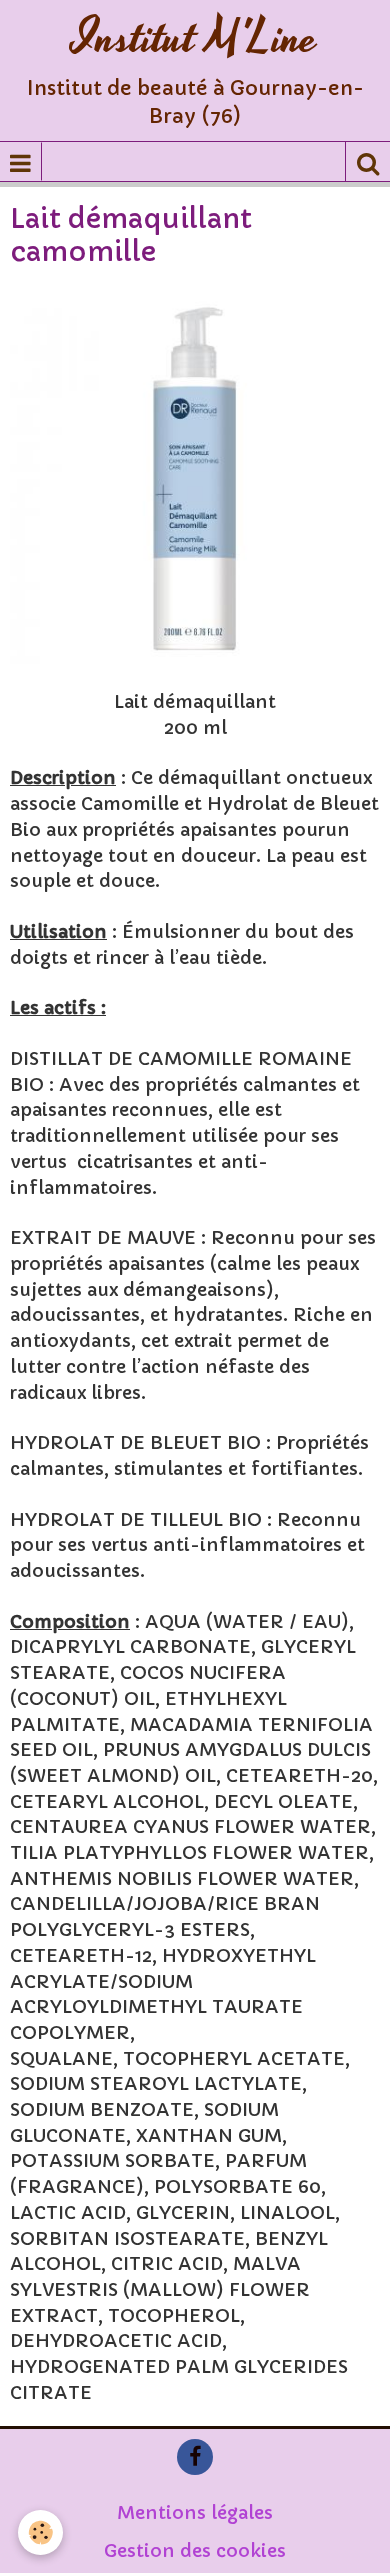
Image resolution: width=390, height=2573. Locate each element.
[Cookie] (40, 2532)
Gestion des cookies (195, 2550)
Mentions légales (195, 2512)
